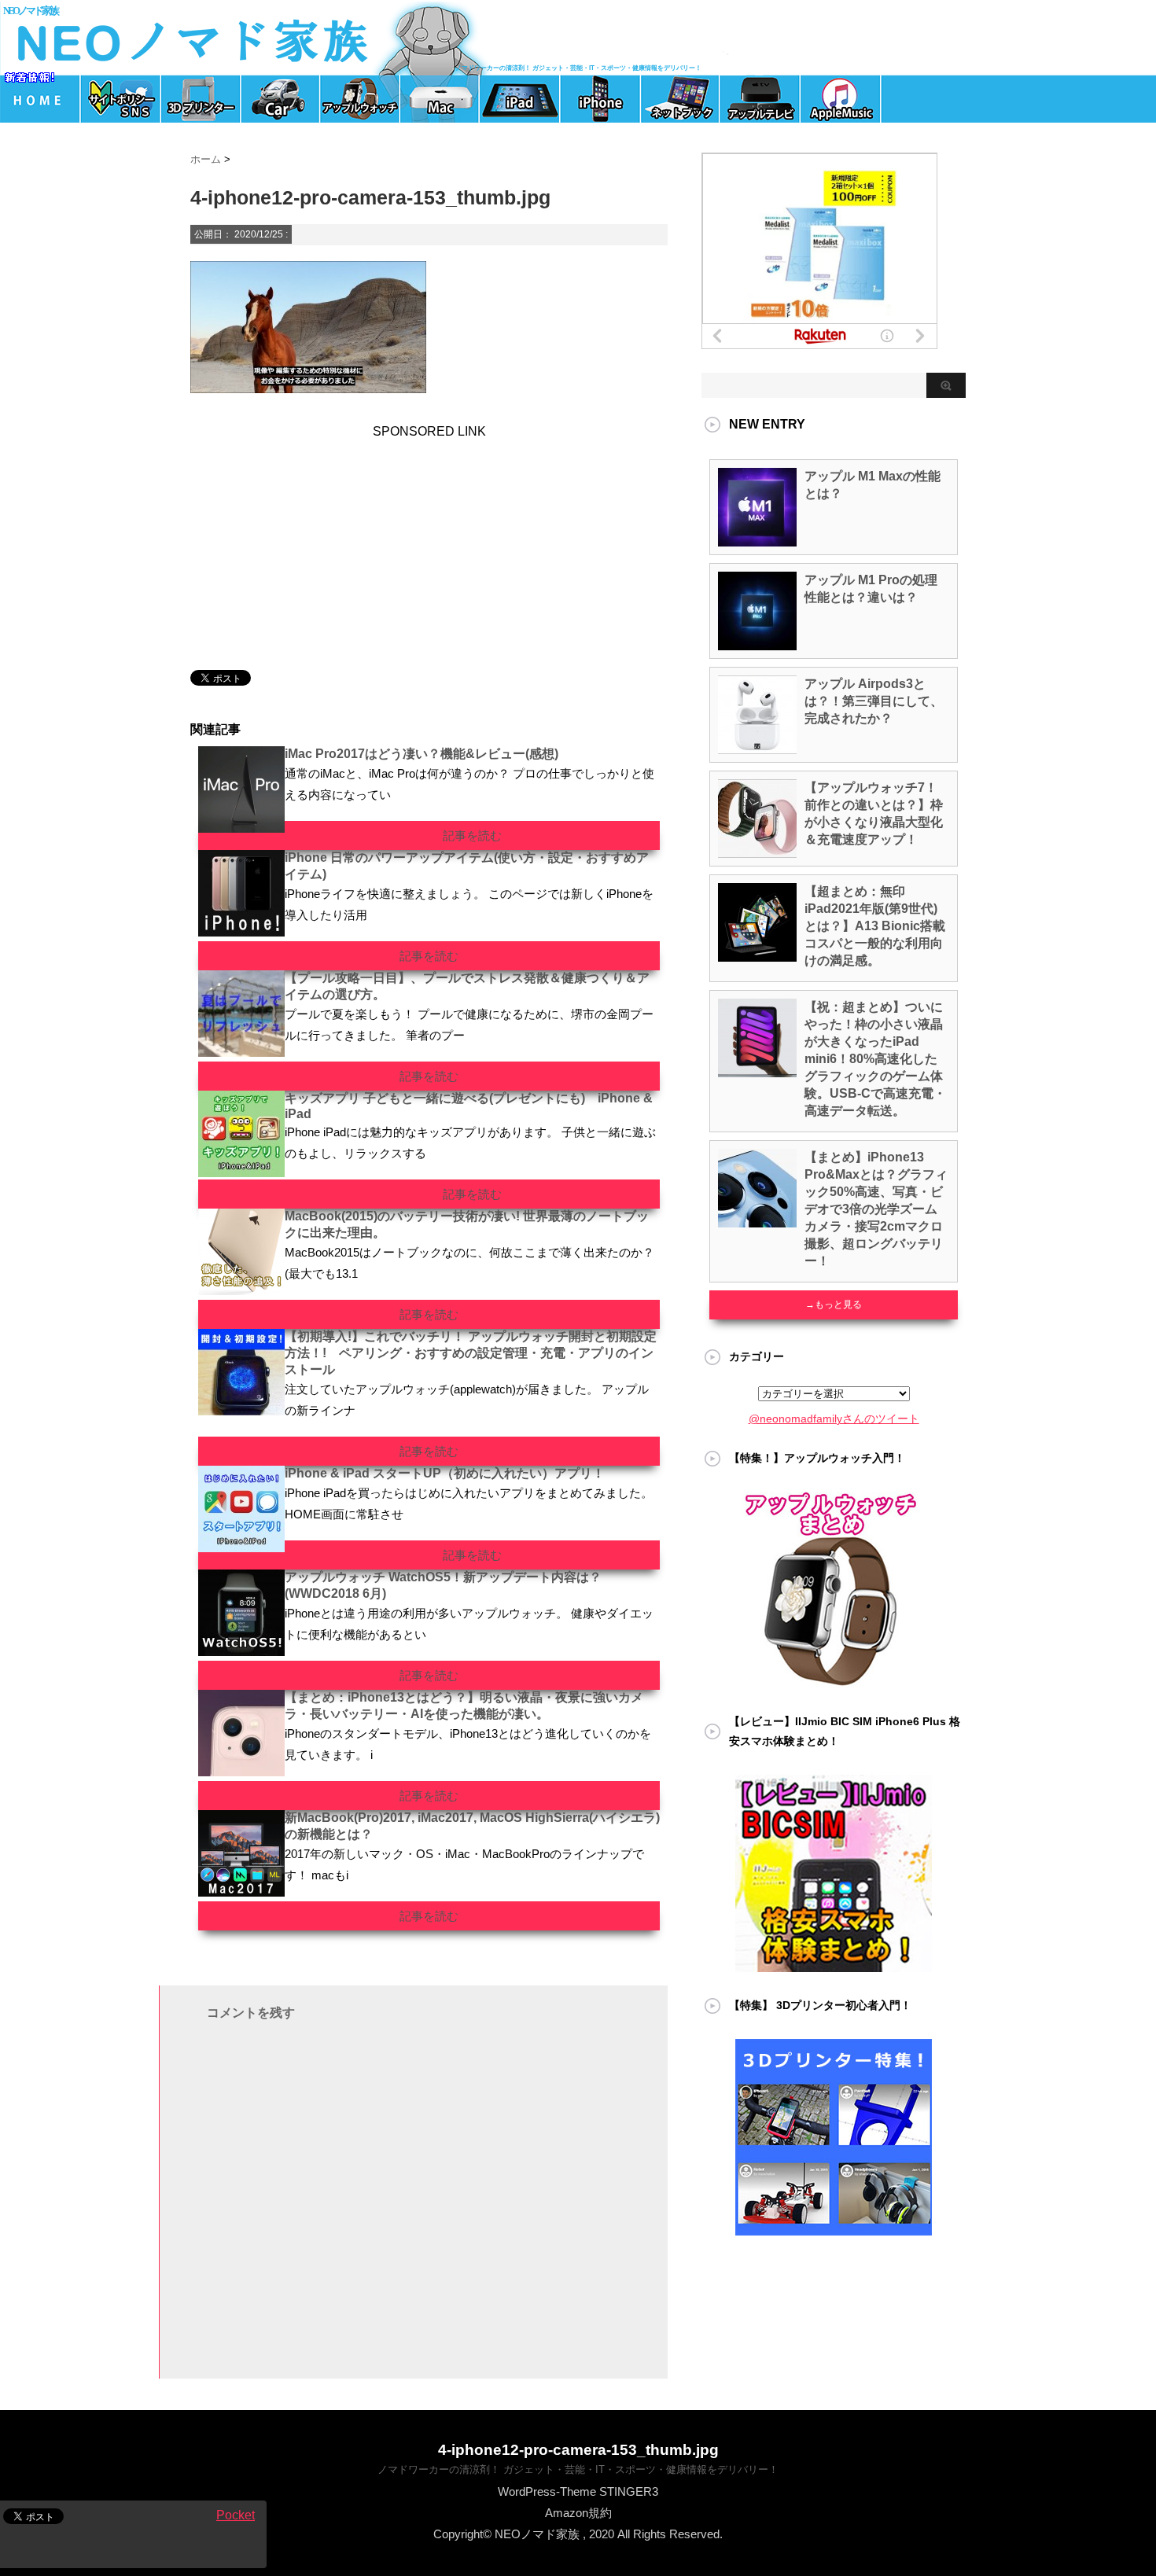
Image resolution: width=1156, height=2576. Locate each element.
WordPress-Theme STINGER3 (578, 2491)
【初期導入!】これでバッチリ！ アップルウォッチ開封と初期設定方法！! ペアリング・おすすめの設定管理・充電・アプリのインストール (471, 1353)
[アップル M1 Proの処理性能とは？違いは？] (757, 644)
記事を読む (472, 835)
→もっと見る (834, 1305)
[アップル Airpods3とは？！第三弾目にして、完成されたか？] (757, 748)
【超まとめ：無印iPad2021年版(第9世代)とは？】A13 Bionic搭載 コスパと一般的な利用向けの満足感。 (875, 926)
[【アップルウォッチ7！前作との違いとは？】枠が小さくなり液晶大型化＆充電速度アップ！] (757, 852)
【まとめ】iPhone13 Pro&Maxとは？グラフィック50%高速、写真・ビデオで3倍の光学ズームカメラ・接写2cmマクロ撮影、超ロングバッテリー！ (876, 1209)
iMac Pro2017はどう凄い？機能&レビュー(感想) (422, 754)
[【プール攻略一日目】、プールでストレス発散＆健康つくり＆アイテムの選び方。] (241, 1051)
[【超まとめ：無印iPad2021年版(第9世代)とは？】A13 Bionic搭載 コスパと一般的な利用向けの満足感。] (757, 955)
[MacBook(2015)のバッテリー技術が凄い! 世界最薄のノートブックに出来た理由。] (241, 1289)
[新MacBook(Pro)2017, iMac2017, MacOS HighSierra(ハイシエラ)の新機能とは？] (241, 1890)
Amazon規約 (578, 2513)
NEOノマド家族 (30, 11)
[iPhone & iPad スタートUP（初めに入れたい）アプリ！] (241, 1546)
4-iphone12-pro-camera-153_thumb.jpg (578, 2450)
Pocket (236, 2515)
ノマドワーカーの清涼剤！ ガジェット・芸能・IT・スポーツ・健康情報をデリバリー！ (578, 2469)
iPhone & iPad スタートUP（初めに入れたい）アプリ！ (445, 1473)
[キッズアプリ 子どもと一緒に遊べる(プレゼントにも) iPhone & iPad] (241, 1171)
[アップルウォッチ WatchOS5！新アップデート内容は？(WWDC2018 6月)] (241, 1650)
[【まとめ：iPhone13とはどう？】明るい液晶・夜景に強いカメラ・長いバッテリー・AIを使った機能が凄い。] (241, 1770)
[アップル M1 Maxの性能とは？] (757, 540)
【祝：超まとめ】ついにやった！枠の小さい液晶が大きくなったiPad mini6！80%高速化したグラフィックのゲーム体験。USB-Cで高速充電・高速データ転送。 (875, 1059)
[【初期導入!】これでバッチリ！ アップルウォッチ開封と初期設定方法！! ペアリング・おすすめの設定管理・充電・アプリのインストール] (241, 1409)
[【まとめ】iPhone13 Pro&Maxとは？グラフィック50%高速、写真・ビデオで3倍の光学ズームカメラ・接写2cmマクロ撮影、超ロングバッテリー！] (757, 1221)
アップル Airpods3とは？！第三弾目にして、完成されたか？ (874, 701)
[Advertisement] (300, 537)
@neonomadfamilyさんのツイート (834, 1419)
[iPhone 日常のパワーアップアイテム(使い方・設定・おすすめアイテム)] (241, 930)
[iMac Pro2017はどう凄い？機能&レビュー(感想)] (241, 826)
